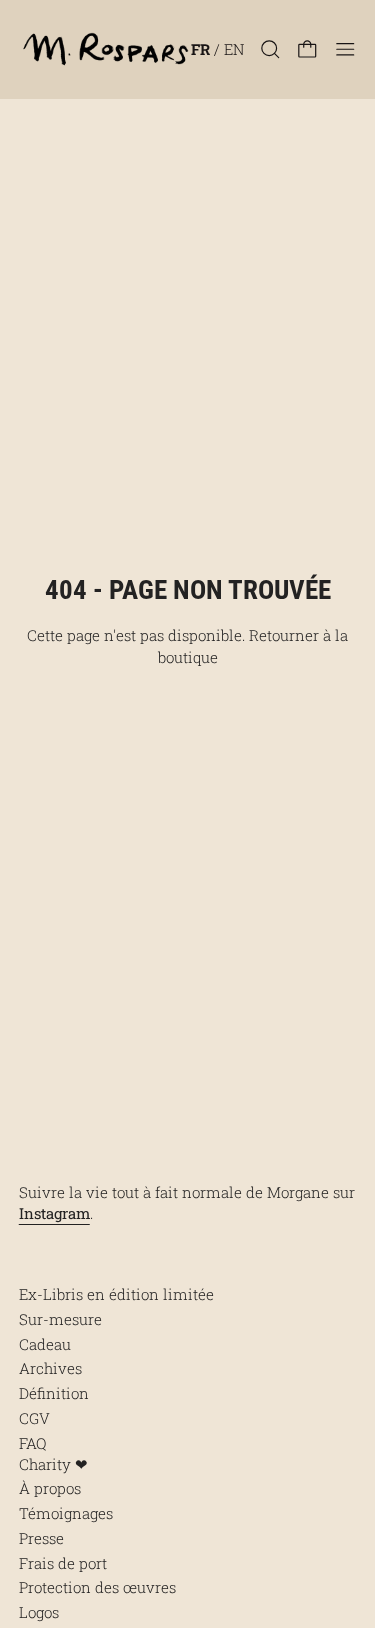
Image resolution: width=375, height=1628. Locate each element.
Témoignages (66, 1513)
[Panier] (307, 49)
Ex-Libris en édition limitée (116, 1294)
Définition (54, 1393)
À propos (50, 1488)
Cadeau (45, 1344)
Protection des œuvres (97, 1587)
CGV (34, 1418)
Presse (41, 1538)
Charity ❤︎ (53, 1464)
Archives (50, 1368)
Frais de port (63, 1563)
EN (234, 49)
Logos (39, 1612)
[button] (270, 49)
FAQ (32, 1443)
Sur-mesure (60, 1319)
